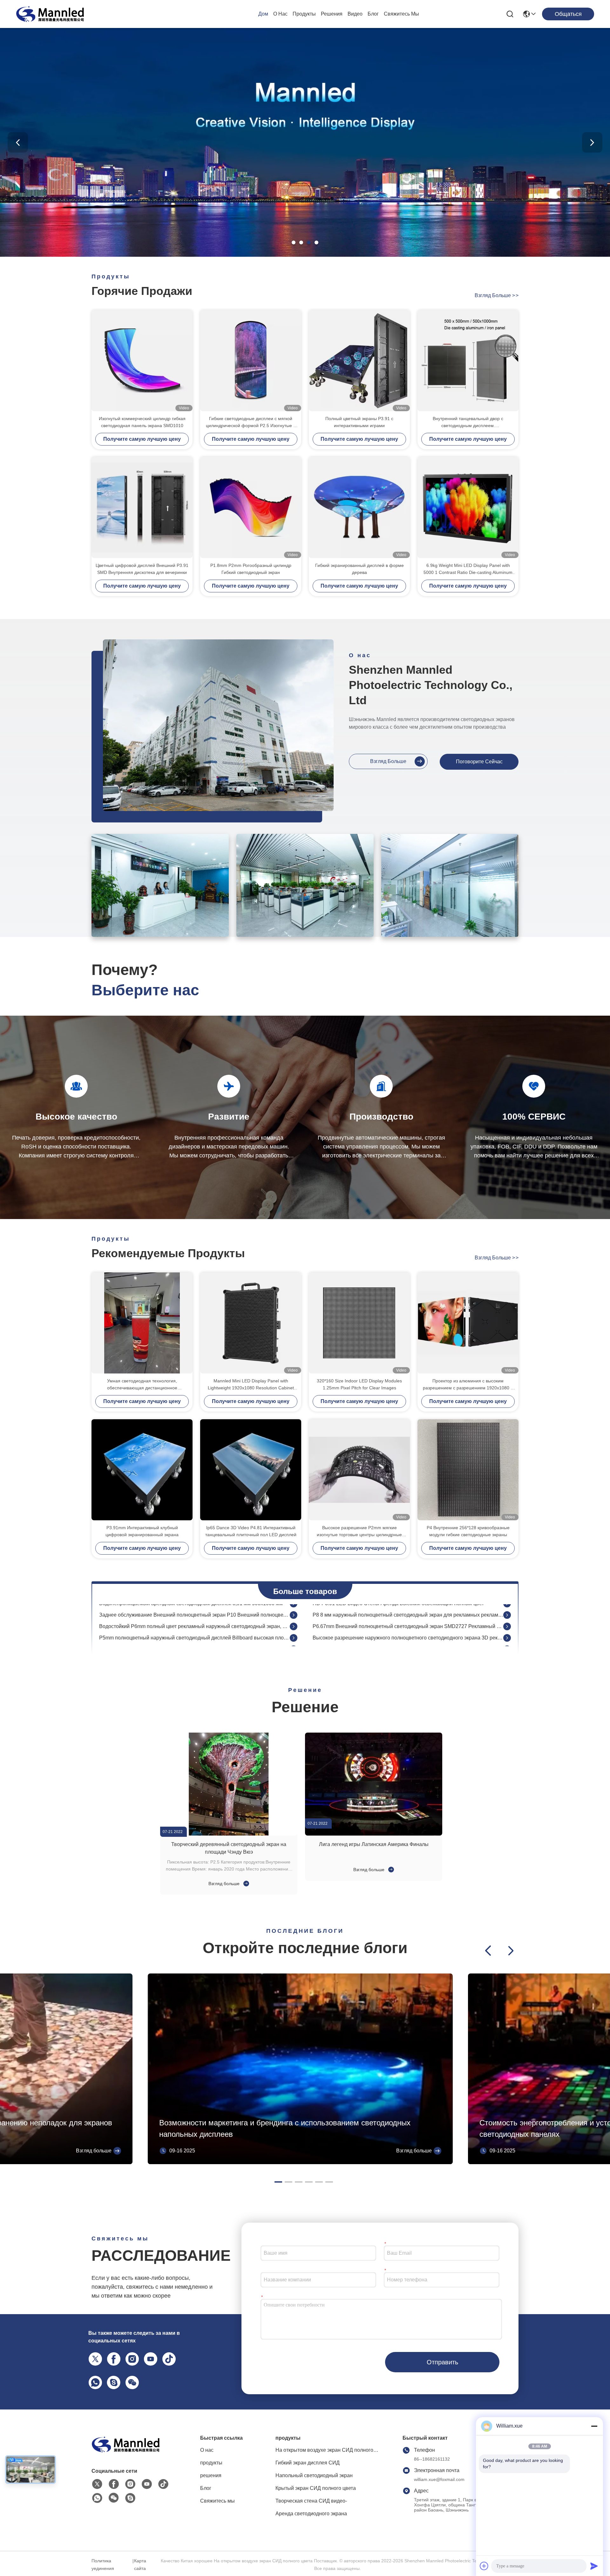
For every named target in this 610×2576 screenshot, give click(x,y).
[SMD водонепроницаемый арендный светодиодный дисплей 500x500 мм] (294, 1628)
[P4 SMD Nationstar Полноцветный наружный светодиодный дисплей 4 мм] (507, 1617)
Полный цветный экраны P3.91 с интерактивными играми (359, 422)
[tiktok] (163, 2484)
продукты (304, 14)
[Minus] (594, 2426)
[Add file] (484, 2566)
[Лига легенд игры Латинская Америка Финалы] (374, 1784)
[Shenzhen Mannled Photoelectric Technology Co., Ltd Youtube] (147, 2484)
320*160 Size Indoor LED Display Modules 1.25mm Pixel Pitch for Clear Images (359, 1384)
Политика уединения (103, 2565)
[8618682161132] (94, 2382)
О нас (280, 14)
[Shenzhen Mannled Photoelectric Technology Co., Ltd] (51, 14)
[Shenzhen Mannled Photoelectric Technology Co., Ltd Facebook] (114, 2484)
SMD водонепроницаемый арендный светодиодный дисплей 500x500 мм (186, 1628)
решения (332, 14)
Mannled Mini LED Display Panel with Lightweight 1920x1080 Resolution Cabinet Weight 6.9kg (251, 1385)
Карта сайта (140, 2565)
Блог (373, 14)
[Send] (594, 2566)
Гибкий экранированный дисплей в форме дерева (359, 569)
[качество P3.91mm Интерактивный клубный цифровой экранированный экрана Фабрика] (142, 1470)
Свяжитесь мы (401, 14)
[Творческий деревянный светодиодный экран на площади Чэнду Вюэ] (229, 1784)
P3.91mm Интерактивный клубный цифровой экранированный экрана (142, 1531)
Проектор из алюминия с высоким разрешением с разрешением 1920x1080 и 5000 (468, 1385)
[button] (294, 242)
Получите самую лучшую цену (142, 439)
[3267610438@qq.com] (112, 2382)
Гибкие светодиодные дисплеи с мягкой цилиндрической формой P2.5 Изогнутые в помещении (251, 423)
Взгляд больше (497, 295)
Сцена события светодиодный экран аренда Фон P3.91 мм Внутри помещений (405, 1628)
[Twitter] (94, 2358)
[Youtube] (149, 2358)
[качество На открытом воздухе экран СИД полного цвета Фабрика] (305, 255)
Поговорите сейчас (479, 762)
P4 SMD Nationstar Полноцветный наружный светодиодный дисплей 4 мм (400, 1617)
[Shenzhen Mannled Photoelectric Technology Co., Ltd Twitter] (97, 2484)
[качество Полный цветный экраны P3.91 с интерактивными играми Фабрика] (359, 361)
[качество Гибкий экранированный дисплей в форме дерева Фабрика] (359, 508)
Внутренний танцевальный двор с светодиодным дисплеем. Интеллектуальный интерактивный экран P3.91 (468, 423)
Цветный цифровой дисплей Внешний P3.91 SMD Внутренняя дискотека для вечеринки (142, 569)
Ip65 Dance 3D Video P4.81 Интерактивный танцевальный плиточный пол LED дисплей (251, 1531)
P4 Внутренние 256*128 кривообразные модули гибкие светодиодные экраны (468, 1531)
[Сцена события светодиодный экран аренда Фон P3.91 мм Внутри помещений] (507, 1628)
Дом (263, 14)
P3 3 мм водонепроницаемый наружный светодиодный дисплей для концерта (191, 1605)
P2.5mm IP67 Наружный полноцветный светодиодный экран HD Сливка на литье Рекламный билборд (408, 1605)
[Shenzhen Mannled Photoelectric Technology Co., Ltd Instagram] (131, 2358)
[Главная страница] (126, 2452)
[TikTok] (168, 2358)
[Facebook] (112, 2358)
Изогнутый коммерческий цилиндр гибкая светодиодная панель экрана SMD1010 (142, 422)
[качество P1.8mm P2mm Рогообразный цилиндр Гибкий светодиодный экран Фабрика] (251, 508)
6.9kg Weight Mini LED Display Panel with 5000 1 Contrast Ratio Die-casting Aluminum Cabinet (468, 569)
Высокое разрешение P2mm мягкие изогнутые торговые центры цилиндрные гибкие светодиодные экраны (359, 1532)
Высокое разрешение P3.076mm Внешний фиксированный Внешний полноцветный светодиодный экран (194, 1617)
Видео (355, 14)
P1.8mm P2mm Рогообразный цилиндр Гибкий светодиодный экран (251, 569)
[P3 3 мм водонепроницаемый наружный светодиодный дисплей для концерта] (294, 1605)
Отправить (442, 2362)
